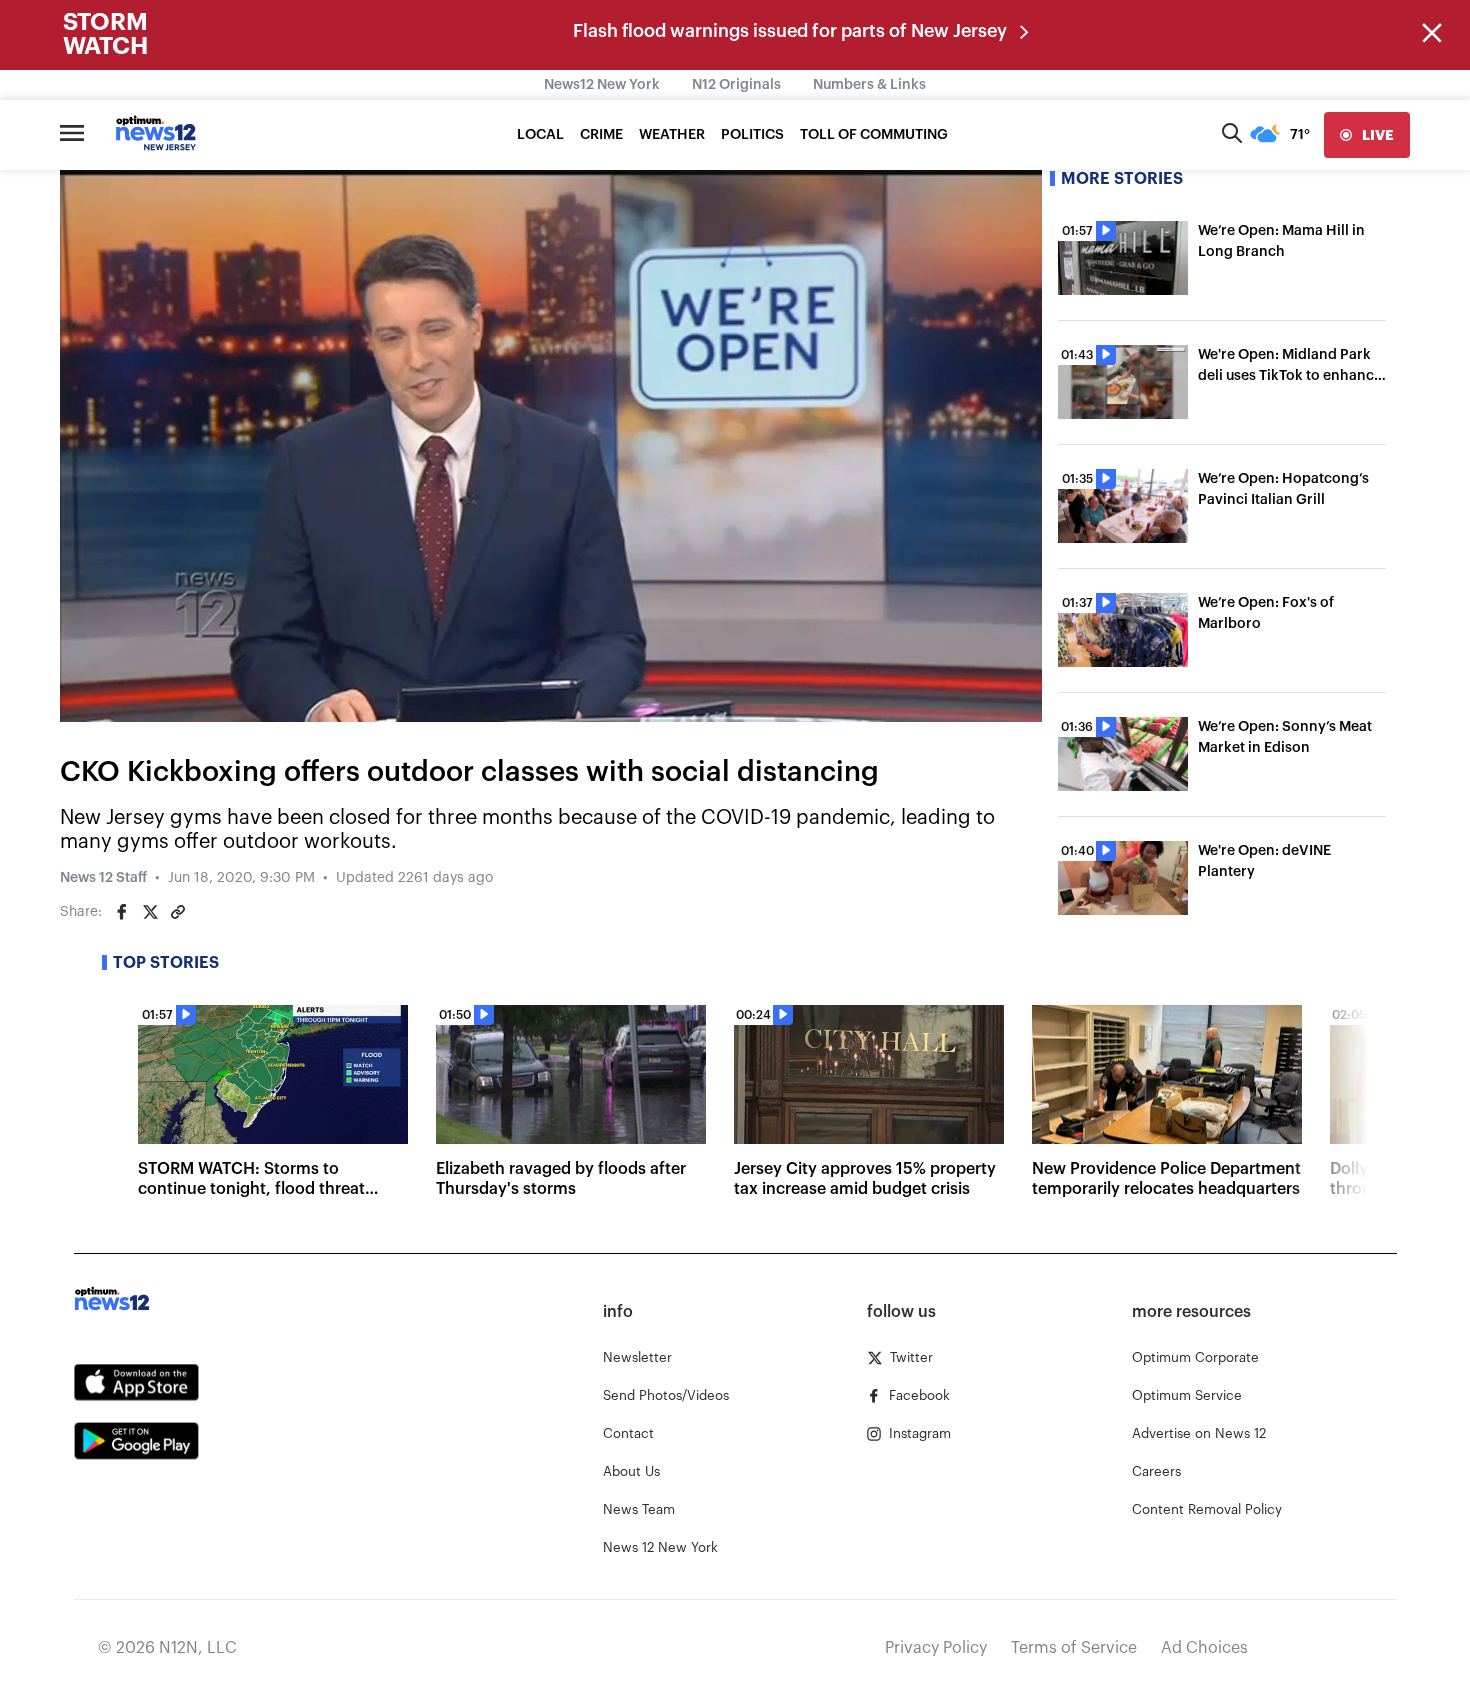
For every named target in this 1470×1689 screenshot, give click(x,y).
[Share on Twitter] (150, 912)
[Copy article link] (178, 912)
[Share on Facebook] (122, 912)
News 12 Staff (103, 878)
